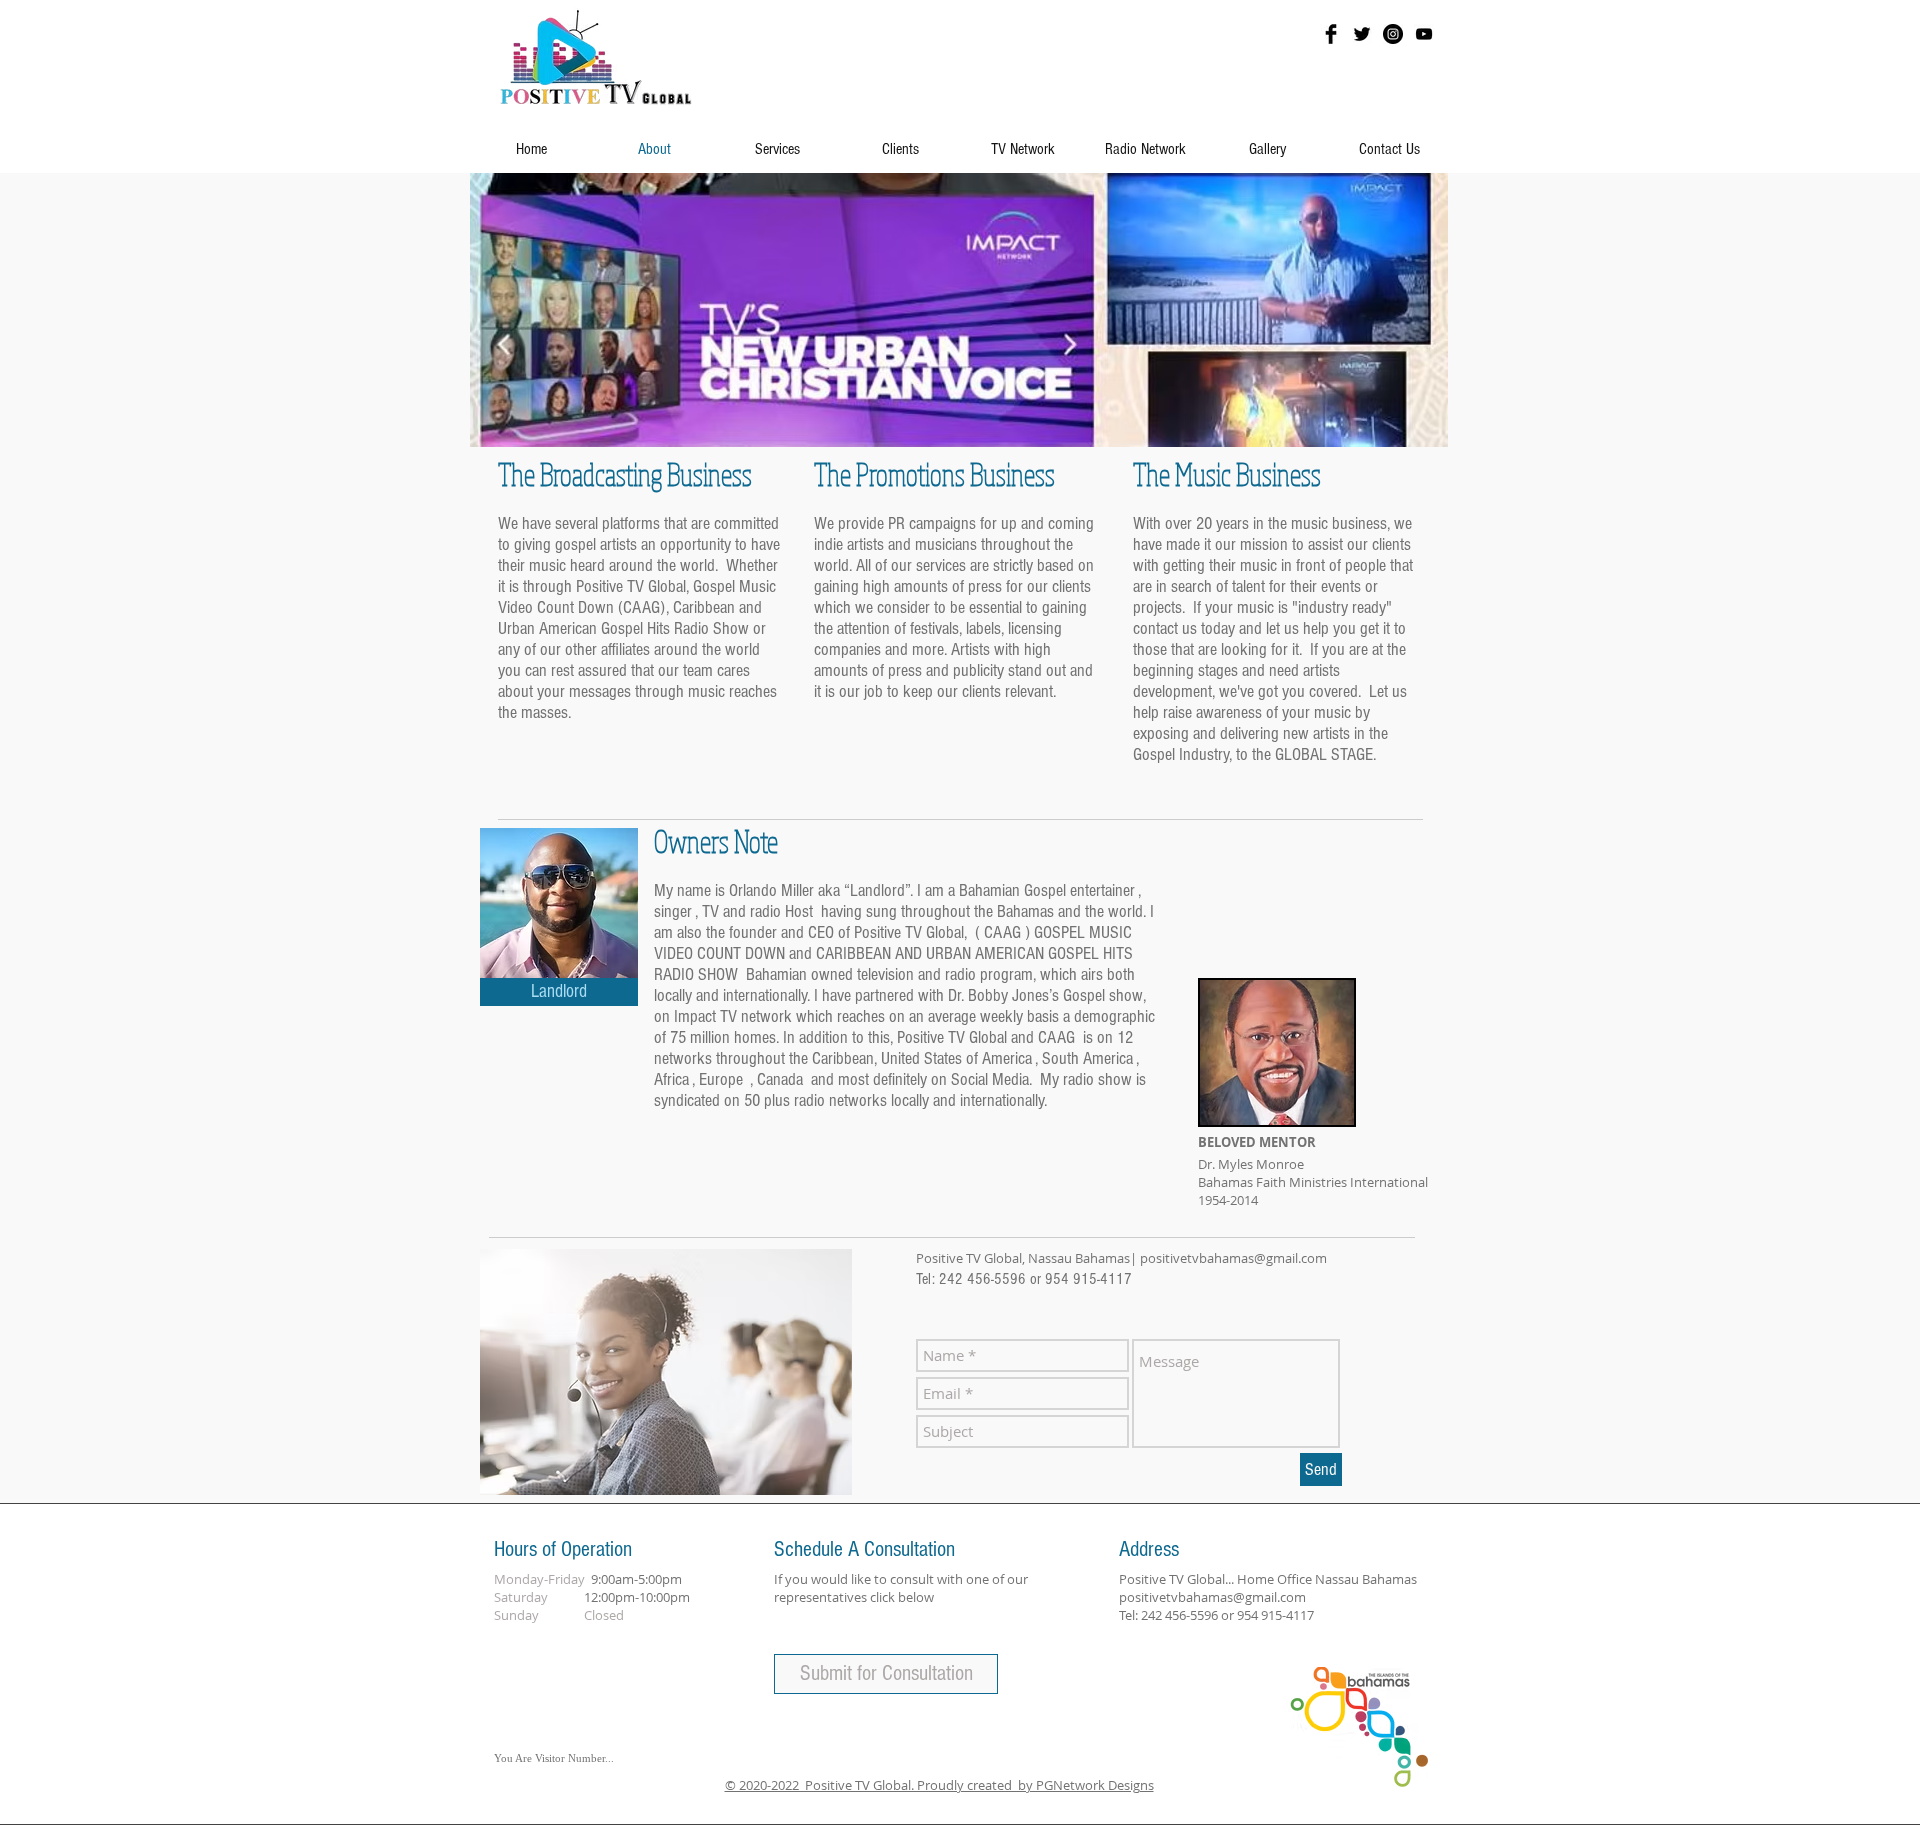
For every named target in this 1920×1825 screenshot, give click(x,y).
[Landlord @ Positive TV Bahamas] (1362, 34)
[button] (559, 992)
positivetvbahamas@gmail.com (1233, 1258)
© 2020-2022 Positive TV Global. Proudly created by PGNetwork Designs (939, 1785)
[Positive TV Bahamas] (1331, 34)
